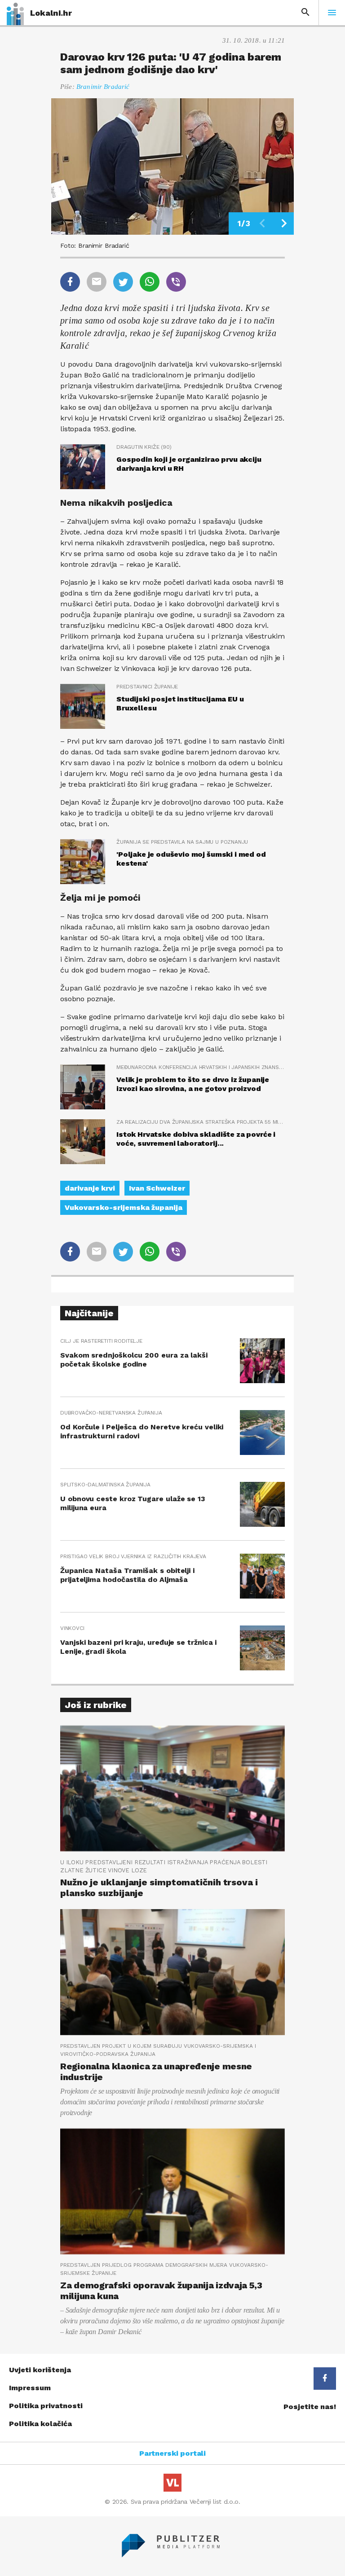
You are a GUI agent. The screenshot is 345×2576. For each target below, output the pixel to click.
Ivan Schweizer (157, 1188)
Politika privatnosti (46, 2406)
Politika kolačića (40, 2424)
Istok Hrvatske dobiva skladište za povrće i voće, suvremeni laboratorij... (196, 1139)
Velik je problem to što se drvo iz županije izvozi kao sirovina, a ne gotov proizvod (193, 1084)
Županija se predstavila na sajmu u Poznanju (182, 842)
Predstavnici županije (147, 687)
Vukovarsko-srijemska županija (124, 1207)
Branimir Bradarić (103, 87)
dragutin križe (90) (144, 447)
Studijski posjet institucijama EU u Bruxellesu (180, 703)
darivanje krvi (90, 1188)
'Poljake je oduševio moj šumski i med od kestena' (191, 859)
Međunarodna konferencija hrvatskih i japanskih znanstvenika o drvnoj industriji (201, 1067)
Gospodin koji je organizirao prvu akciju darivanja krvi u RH (189, 464)
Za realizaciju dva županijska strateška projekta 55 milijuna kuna (201, 1122)
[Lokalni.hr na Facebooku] (325, 2379)
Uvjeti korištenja (40, 2370)
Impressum (30, 2388)
